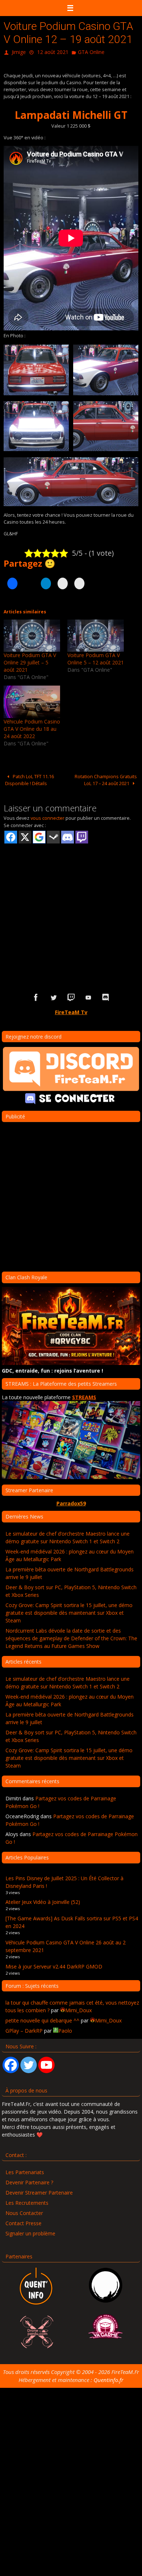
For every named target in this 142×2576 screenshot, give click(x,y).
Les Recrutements (27, 2201)
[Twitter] (29, 2063)
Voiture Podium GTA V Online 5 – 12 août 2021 (96, 657)
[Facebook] (11, 2063)
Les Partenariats (25, 2170)
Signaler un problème (30, 2232)
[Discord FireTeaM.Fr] (106, 996)
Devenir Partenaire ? (29, 2181)
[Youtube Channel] (46, 2063)
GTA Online (91, 51)
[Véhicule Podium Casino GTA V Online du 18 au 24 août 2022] (32, 700)
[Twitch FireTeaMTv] (71, 996)
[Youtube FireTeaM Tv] (88, 996)
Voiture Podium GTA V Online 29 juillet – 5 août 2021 (30, 661)
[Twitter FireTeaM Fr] (54, 996)
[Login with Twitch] (82, 835)
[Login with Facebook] (11, 835)
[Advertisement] (71, 905)
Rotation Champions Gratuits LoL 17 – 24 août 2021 (106, 778)
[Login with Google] (39, 835)
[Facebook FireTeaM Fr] (36, 996)
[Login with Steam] (53, 835)
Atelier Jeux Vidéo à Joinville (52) (43, 1900)
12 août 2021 (53, 51)
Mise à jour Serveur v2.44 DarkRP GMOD (54, 1965)
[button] (36, 368)
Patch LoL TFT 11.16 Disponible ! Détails (29, 778)
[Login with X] (25, 835)
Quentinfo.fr (109, 2378)
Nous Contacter (24, 2211)
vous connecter (48, 816)
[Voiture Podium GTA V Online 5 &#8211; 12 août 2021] (96, 634)
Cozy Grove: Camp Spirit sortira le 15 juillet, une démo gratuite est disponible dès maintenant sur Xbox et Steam (69, 1611)
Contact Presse (23, 2221)
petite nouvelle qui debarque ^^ (42, 2019)
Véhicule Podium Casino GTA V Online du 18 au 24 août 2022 (32, 727)
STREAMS (84, 1395)
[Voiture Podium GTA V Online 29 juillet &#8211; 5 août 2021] (32, 634)
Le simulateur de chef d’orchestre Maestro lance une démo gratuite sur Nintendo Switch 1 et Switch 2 (68, 1536)
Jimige (19, 51)
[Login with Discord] (68, 835)
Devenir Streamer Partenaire (39, 2191)
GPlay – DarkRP (24, 2029)
